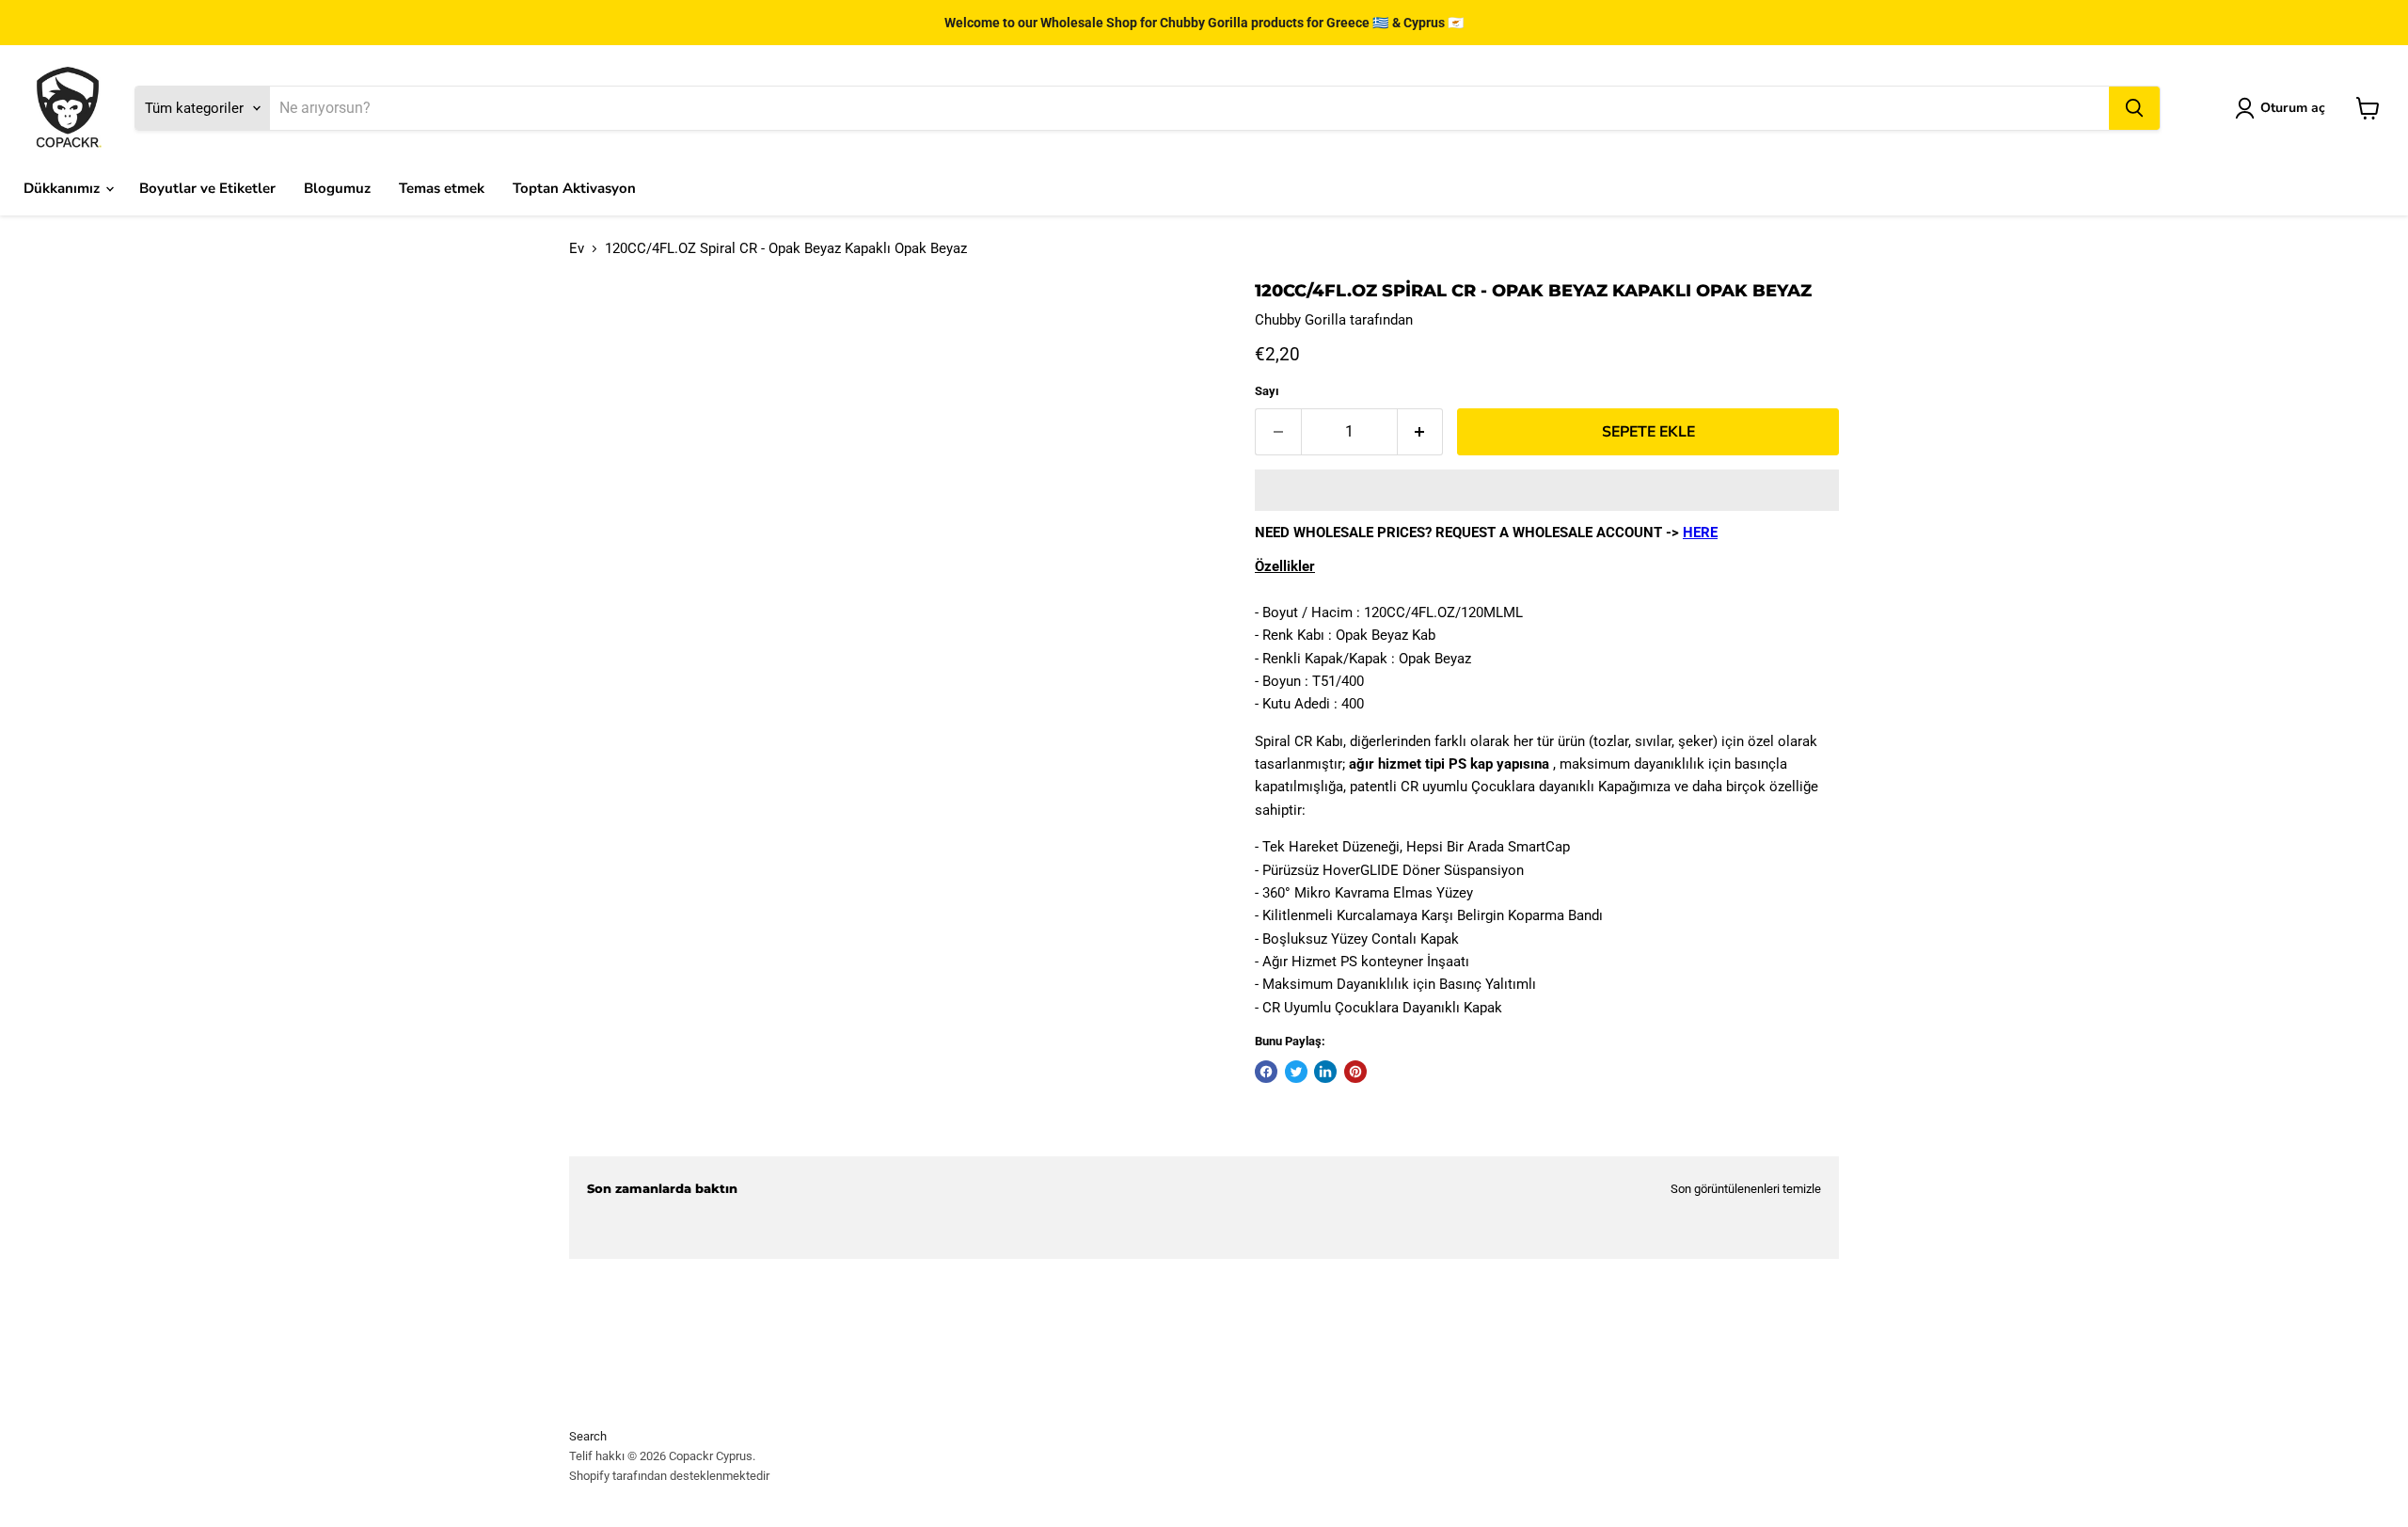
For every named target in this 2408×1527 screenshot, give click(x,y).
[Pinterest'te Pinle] (1355, 1072)
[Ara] (2134, 108)
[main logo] (68, 108)
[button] (1547, 490)
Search (588, 1436)
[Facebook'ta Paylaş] (1266, 1072)
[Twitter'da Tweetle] (1296, 1072)
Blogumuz (337, 188)
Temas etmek (442, 188)
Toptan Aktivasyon (574, 188)
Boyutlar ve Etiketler (207, 188)
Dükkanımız (63, 188)
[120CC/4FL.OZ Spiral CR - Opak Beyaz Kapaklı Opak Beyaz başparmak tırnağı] (626, 989)
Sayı (1267, 391)
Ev (577, 249)
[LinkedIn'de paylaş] (1325, 1072)
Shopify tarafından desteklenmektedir (669, 1476)
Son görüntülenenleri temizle (1746, 1189)
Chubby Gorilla (1300, 320)
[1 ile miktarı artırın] (1421, 432)
